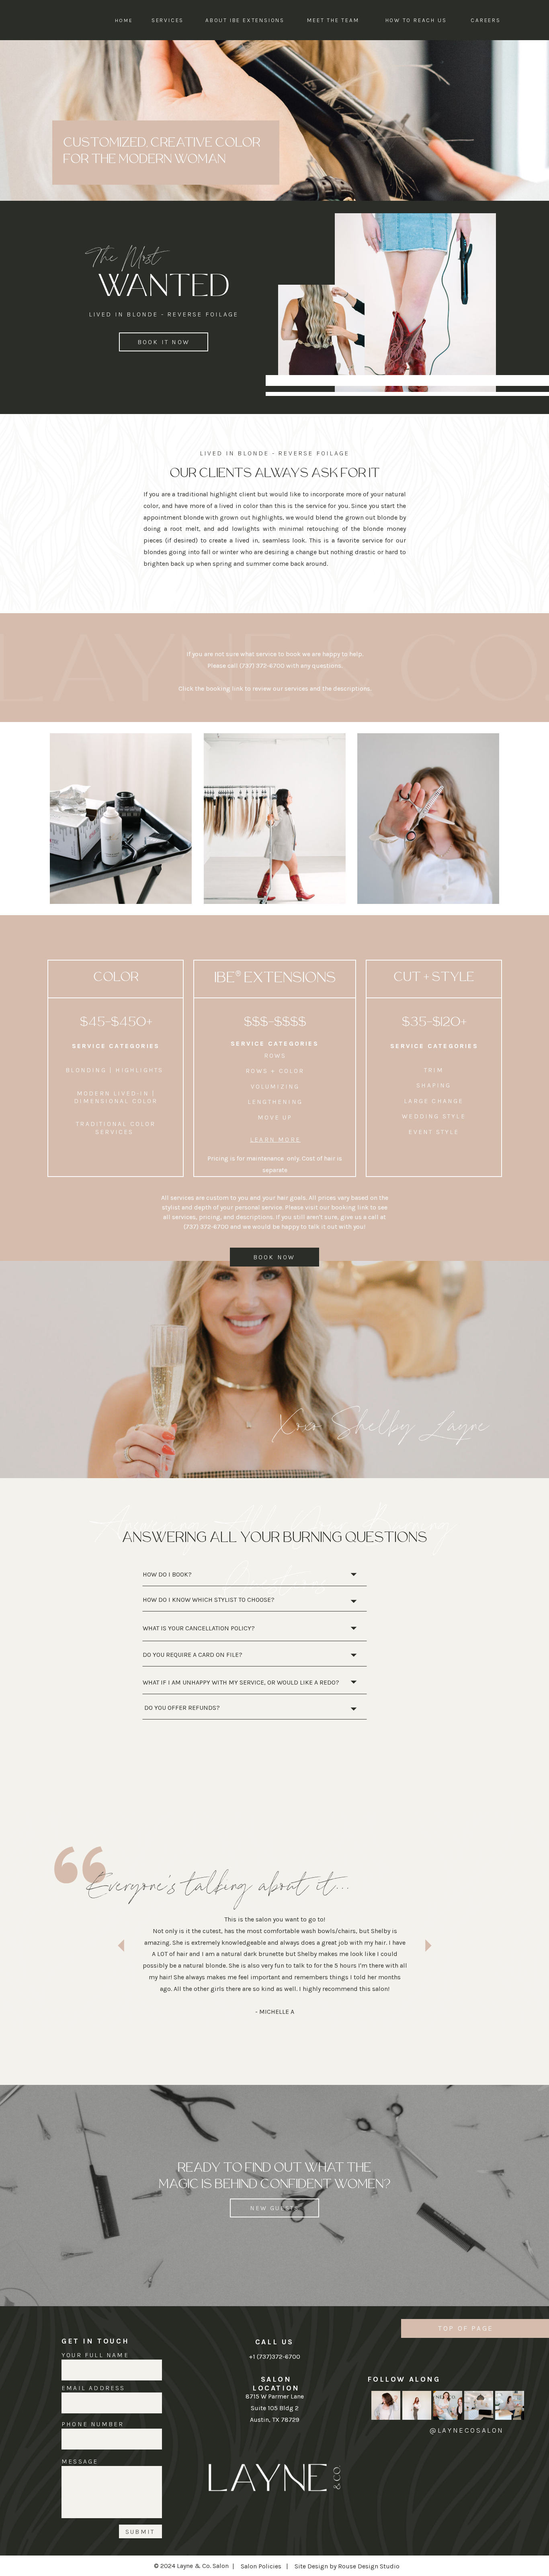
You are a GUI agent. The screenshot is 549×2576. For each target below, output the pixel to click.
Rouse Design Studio (369, 2566)
